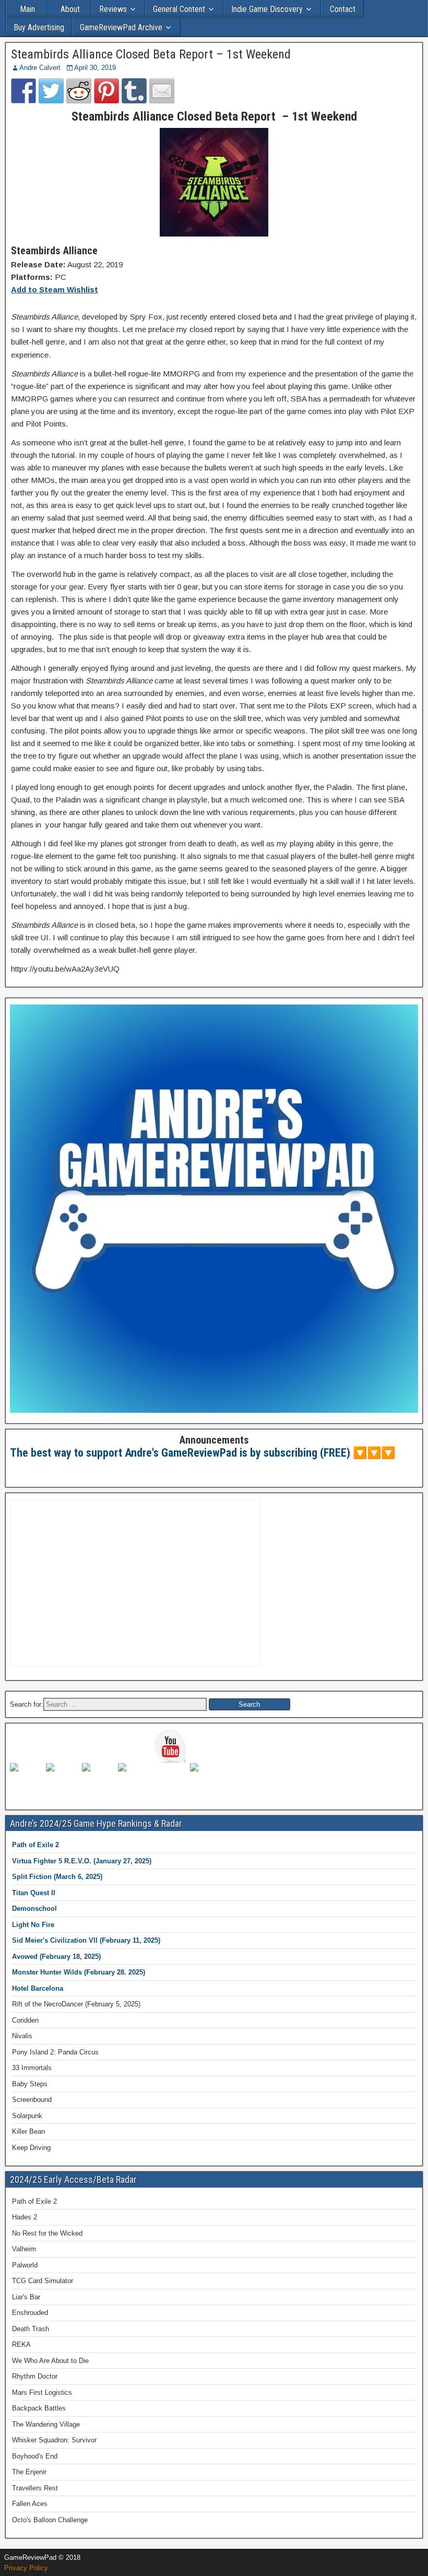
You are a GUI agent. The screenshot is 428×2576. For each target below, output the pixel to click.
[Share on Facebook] (23, 91)
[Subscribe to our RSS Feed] (135, 1780)
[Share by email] (162, 91)
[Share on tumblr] (134, 91)
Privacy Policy (26, 2568)
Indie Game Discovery (267, 9)
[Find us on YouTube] (171, 1746)
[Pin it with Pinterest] (106, 91)
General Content (179, 9)
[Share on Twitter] (51, 91)
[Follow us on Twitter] (63, 1780)
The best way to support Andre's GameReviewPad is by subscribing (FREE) (180, 1453)
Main (27, 9)
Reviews (113, 9)
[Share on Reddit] (79, 91)
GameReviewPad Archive (121, 27)
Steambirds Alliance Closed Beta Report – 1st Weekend (151, 54)
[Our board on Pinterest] (99, 1780)
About (70, 9)
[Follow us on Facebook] (27, 1780)
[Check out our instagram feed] (207, 1780)
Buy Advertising (39, 27)
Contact (343, 9)
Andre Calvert (40, 68)
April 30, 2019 (95, 68)
